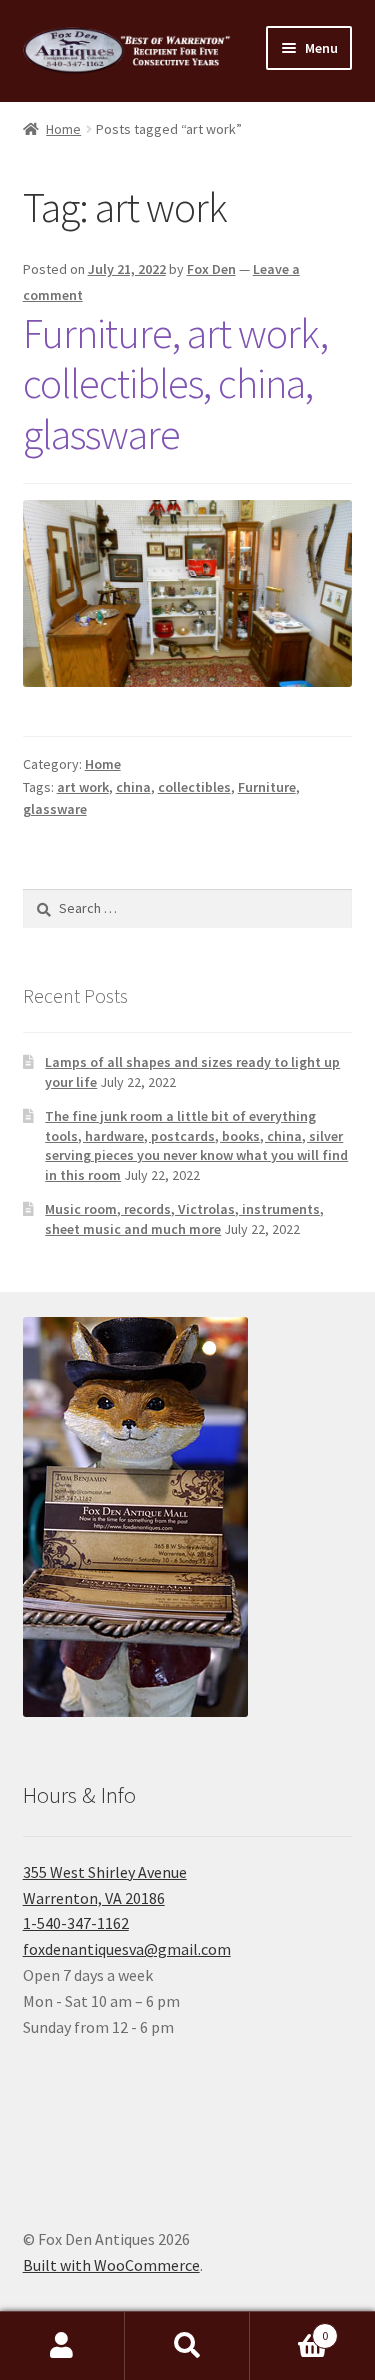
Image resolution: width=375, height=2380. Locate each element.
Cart (289, 2328)
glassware (55, 809)
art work (83, 787)
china (133, 787)
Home (63, 129)
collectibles (194, 787)
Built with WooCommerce (111, 2265)
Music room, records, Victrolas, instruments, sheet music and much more (184, 1219)
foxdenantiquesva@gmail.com (127, 1949)
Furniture (267, 787)
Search (187, 2346)
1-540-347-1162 (76, 1923)
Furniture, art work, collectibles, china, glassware (175, 384)
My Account (62, 2346)
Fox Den (211, 269)
